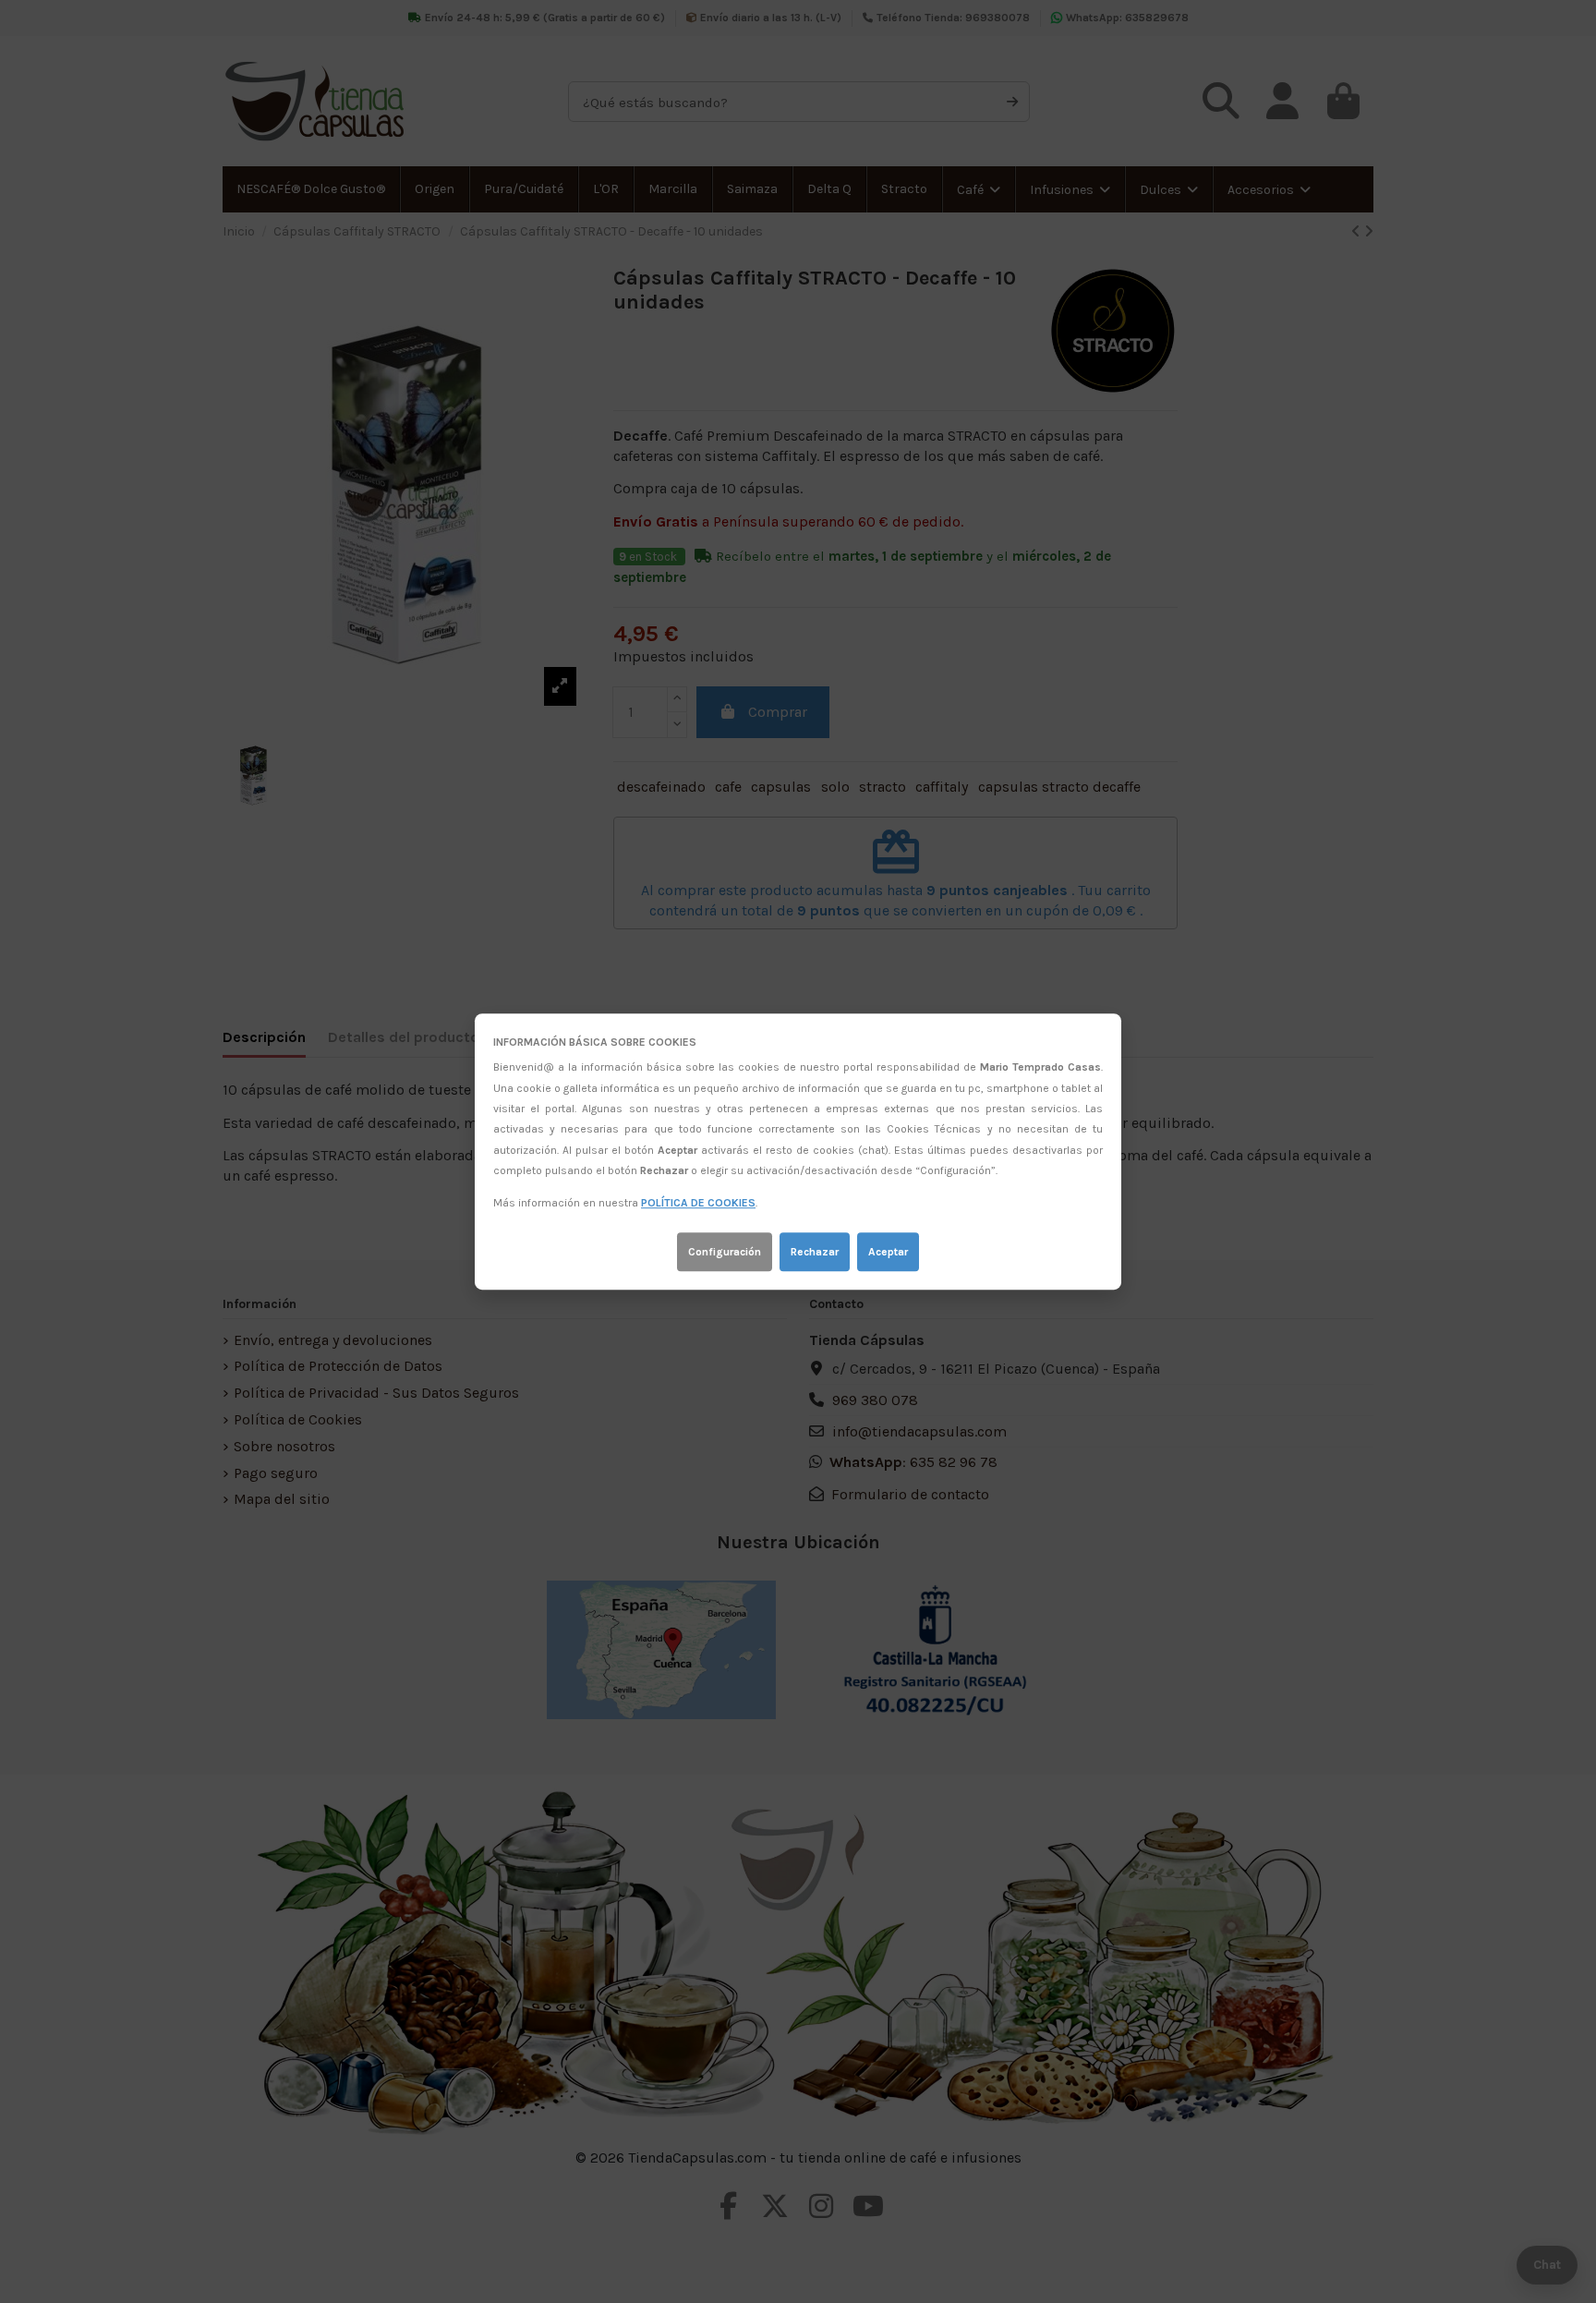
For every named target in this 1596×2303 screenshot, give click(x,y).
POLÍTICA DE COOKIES (698, 1204)
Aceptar (888, 1252)
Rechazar (815, 1252)
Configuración (725, 1252)
